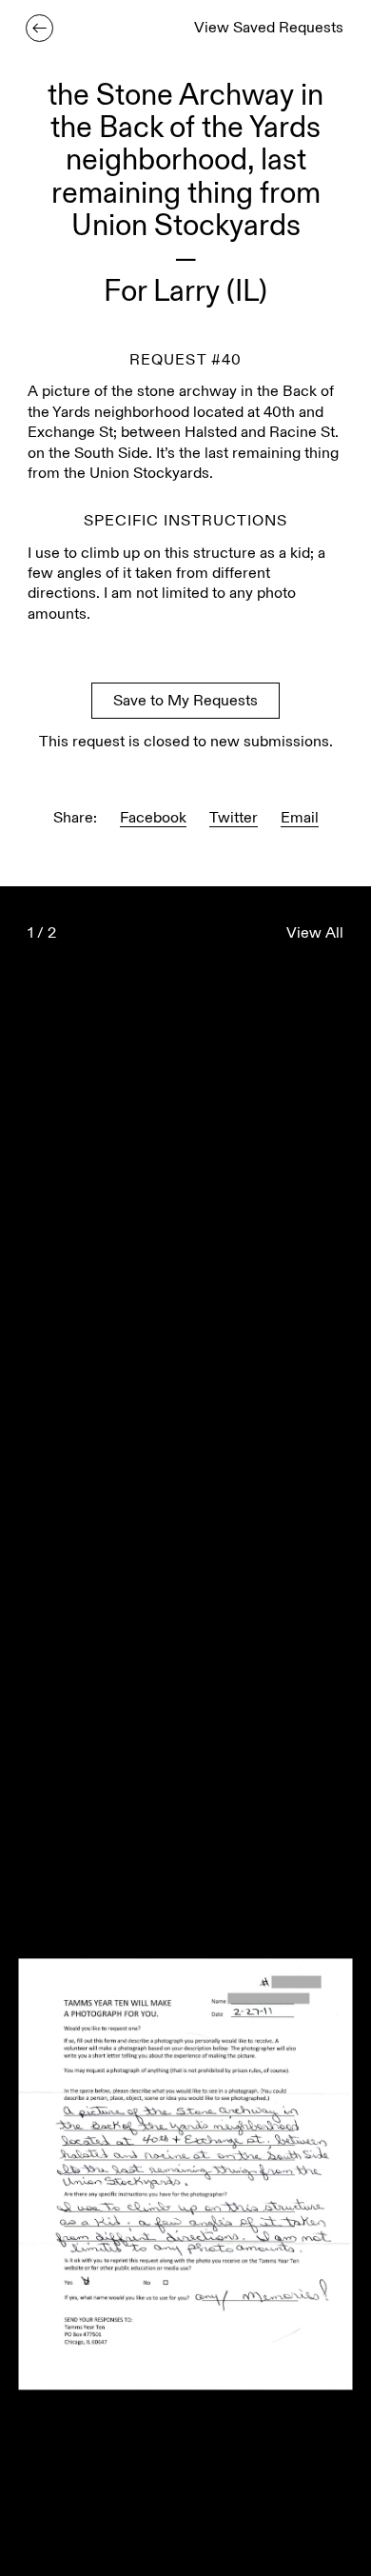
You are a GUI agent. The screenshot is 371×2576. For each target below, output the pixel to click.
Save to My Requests (185, 702)
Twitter (234, 819)
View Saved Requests (269, 29)
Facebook (153, 819)
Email (300, 819)
